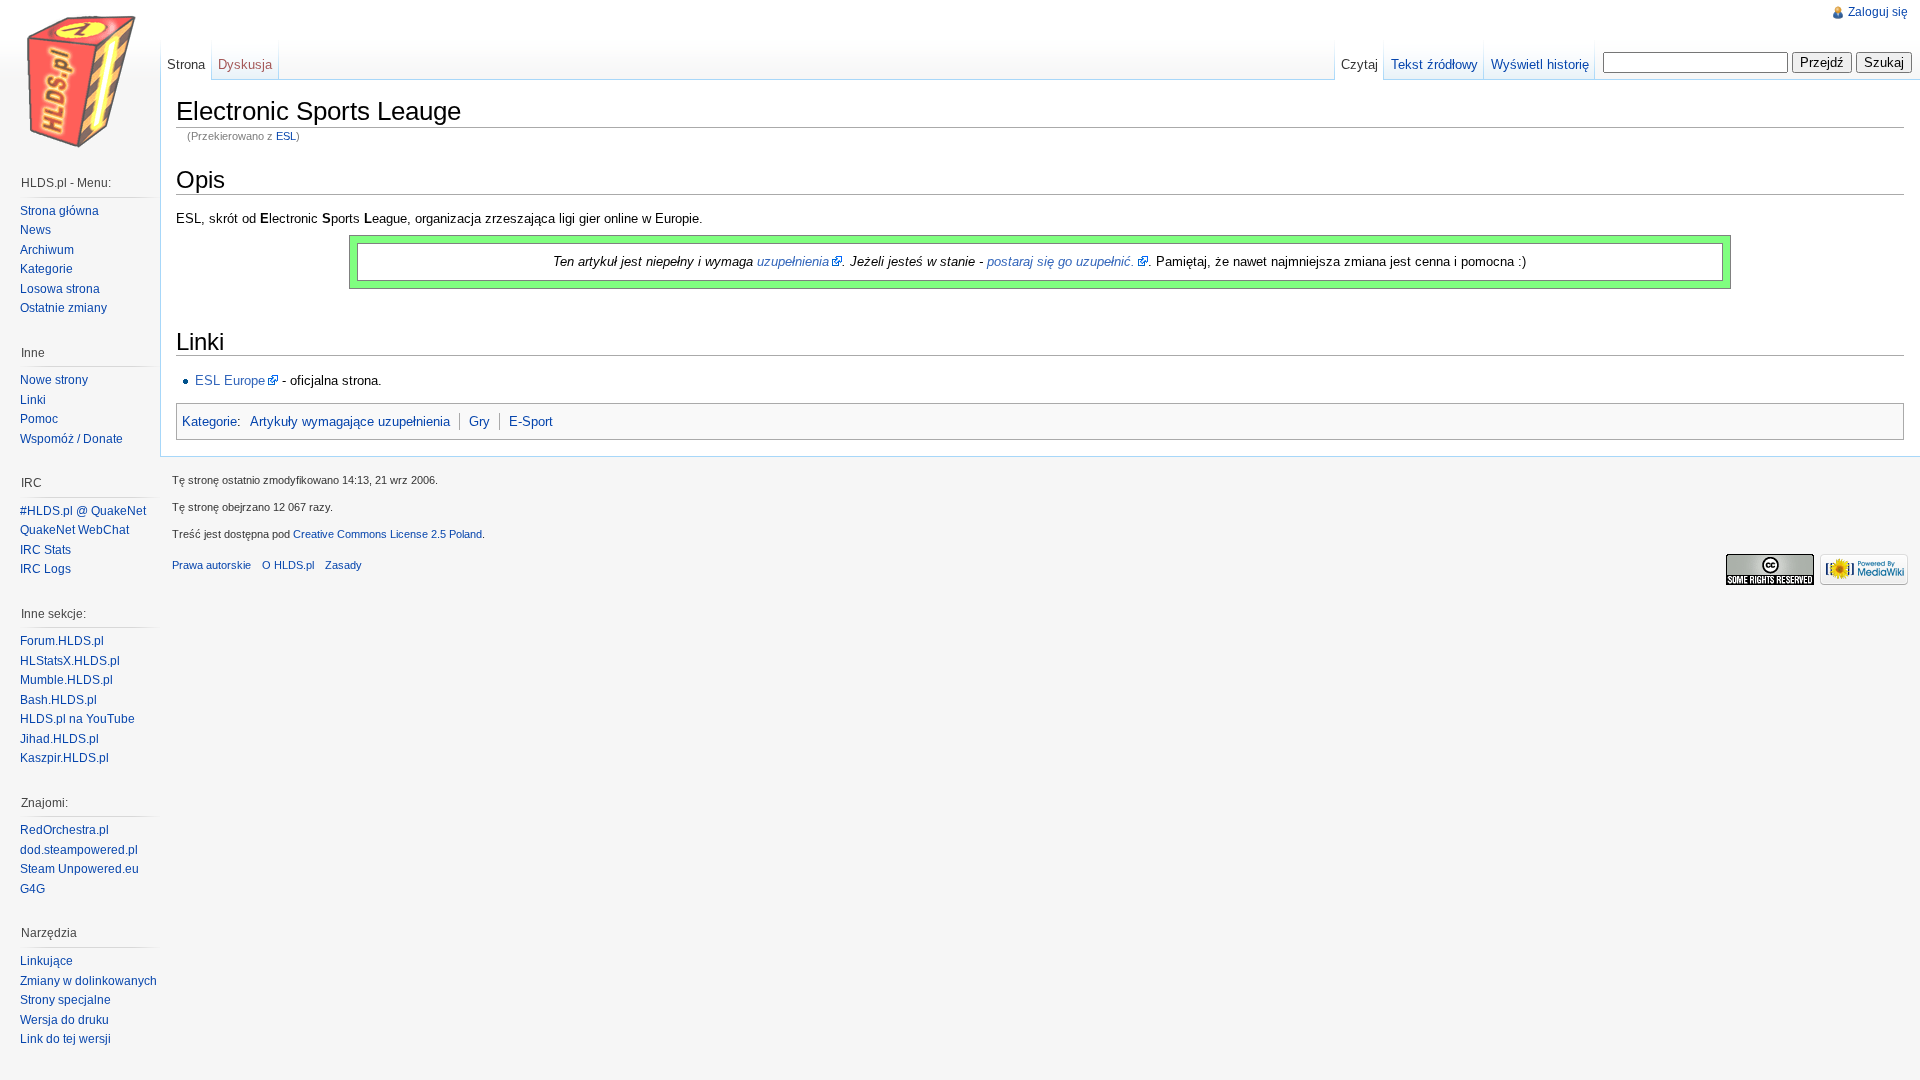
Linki (33, 400)
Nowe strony (54, 380)
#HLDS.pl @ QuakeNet (83, 511)
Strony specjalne (65, 1000)
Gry (479, 421)
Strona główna (59, 211)
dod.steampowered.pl (79, 850)
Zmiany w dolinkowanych (88, 981)
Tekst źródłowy (1434, 64)
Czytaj (1359, 64)
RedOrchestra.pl (64, 830)
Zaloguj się (1878, 12)
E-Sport (531, 421)
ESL (286, 136)
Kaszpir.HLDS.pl (64, 758)
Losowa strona (60, 289)
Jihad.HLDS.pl (59, 739)
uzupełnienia (793, 261)
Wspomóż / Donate (71, 439)
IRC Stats (45, 550)
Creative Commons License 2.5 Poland (387, 534)
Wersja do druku (64, 1020)
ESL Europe (230, 380)
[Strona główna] (80, 80)
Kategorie (209, 421)
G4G (32, 889)
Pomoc (39, 419)
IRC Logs (45, 569)
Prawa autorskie (211, 565)
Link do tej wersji (65, 1039)
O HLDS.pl (288, 565)
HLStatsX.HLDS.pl (70, 661)
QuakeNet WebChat (74, 530)
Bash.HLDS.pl (58, 700)
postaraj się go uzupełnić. (1061, 261)
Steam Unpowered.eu (79, 869)
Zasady (343, 565)
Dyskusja (245, 64)
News (35, 230)
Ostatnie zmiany (63, 308)
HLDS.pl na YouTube (77, 719)
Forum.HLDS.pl (62, 641)
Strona (186, 64)
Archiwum (47, 250)
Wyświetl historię (1540, 64)
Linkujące (46, 961)
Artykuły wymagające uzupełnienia (350, 421)
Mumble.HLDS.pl (66, 680)
